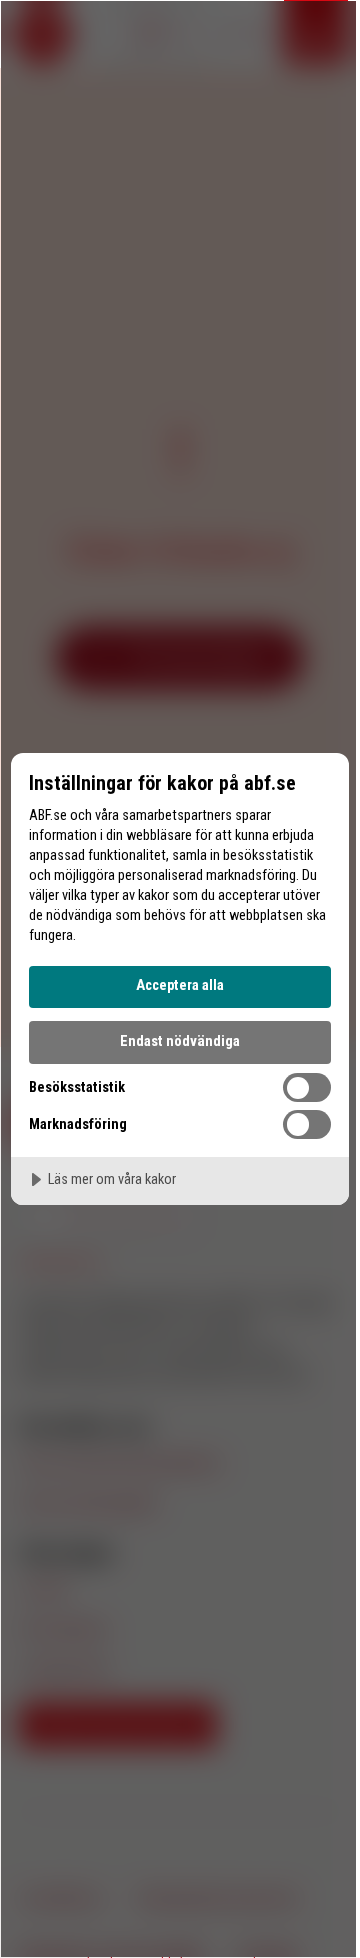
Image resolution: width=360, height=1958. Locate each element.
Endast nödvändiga (180, 1041)
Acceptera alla (180, 985)
